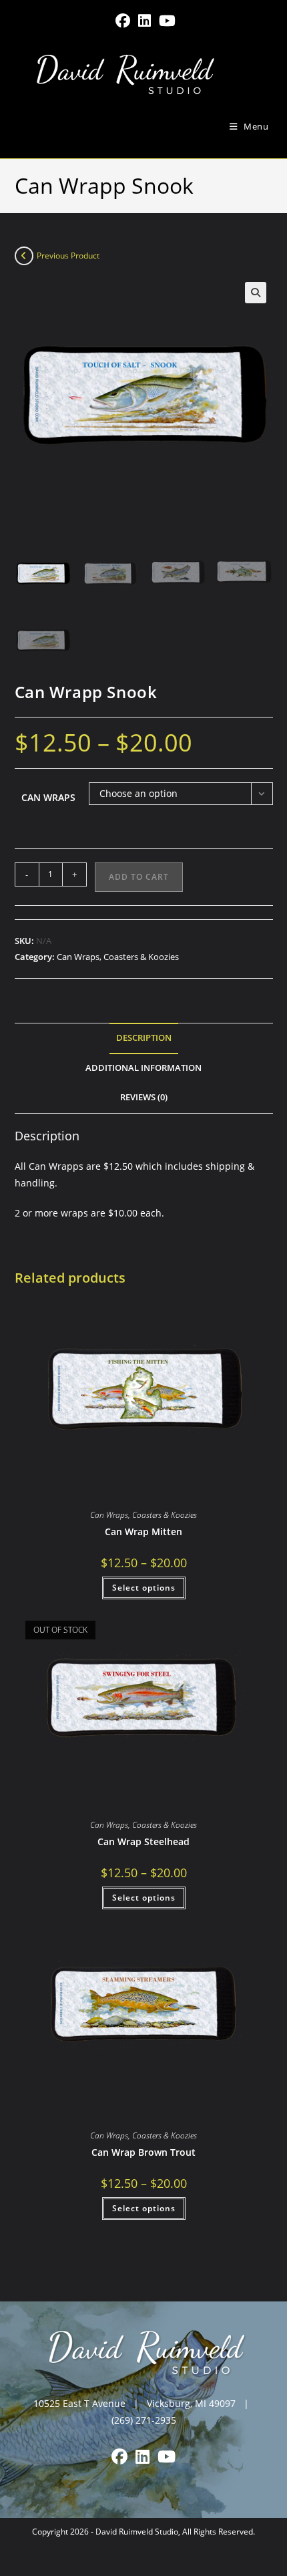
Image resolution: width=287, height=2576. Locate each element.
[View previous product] (24, 256)
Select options (144, 1588)
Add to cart (139, 877)
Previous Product (68, 256)
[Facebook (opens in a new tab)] (123, 21)
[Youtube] (167, 2456)
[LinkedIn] (142, 2456)
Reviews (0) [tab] (144, 1097)
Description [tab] (144, 1038)
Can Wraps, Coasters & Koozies (118, 957)
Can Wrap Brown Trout (143, 2152)
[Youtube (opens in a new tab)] (165, 21)
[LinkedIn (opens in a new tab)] (145, 21)
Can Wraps (48, 797)
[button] (256, 293)
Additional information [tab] (143, 1068)
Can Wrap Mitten (143, 1532)
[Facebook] (119, 2456)
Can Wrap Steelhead (143, 1841)
